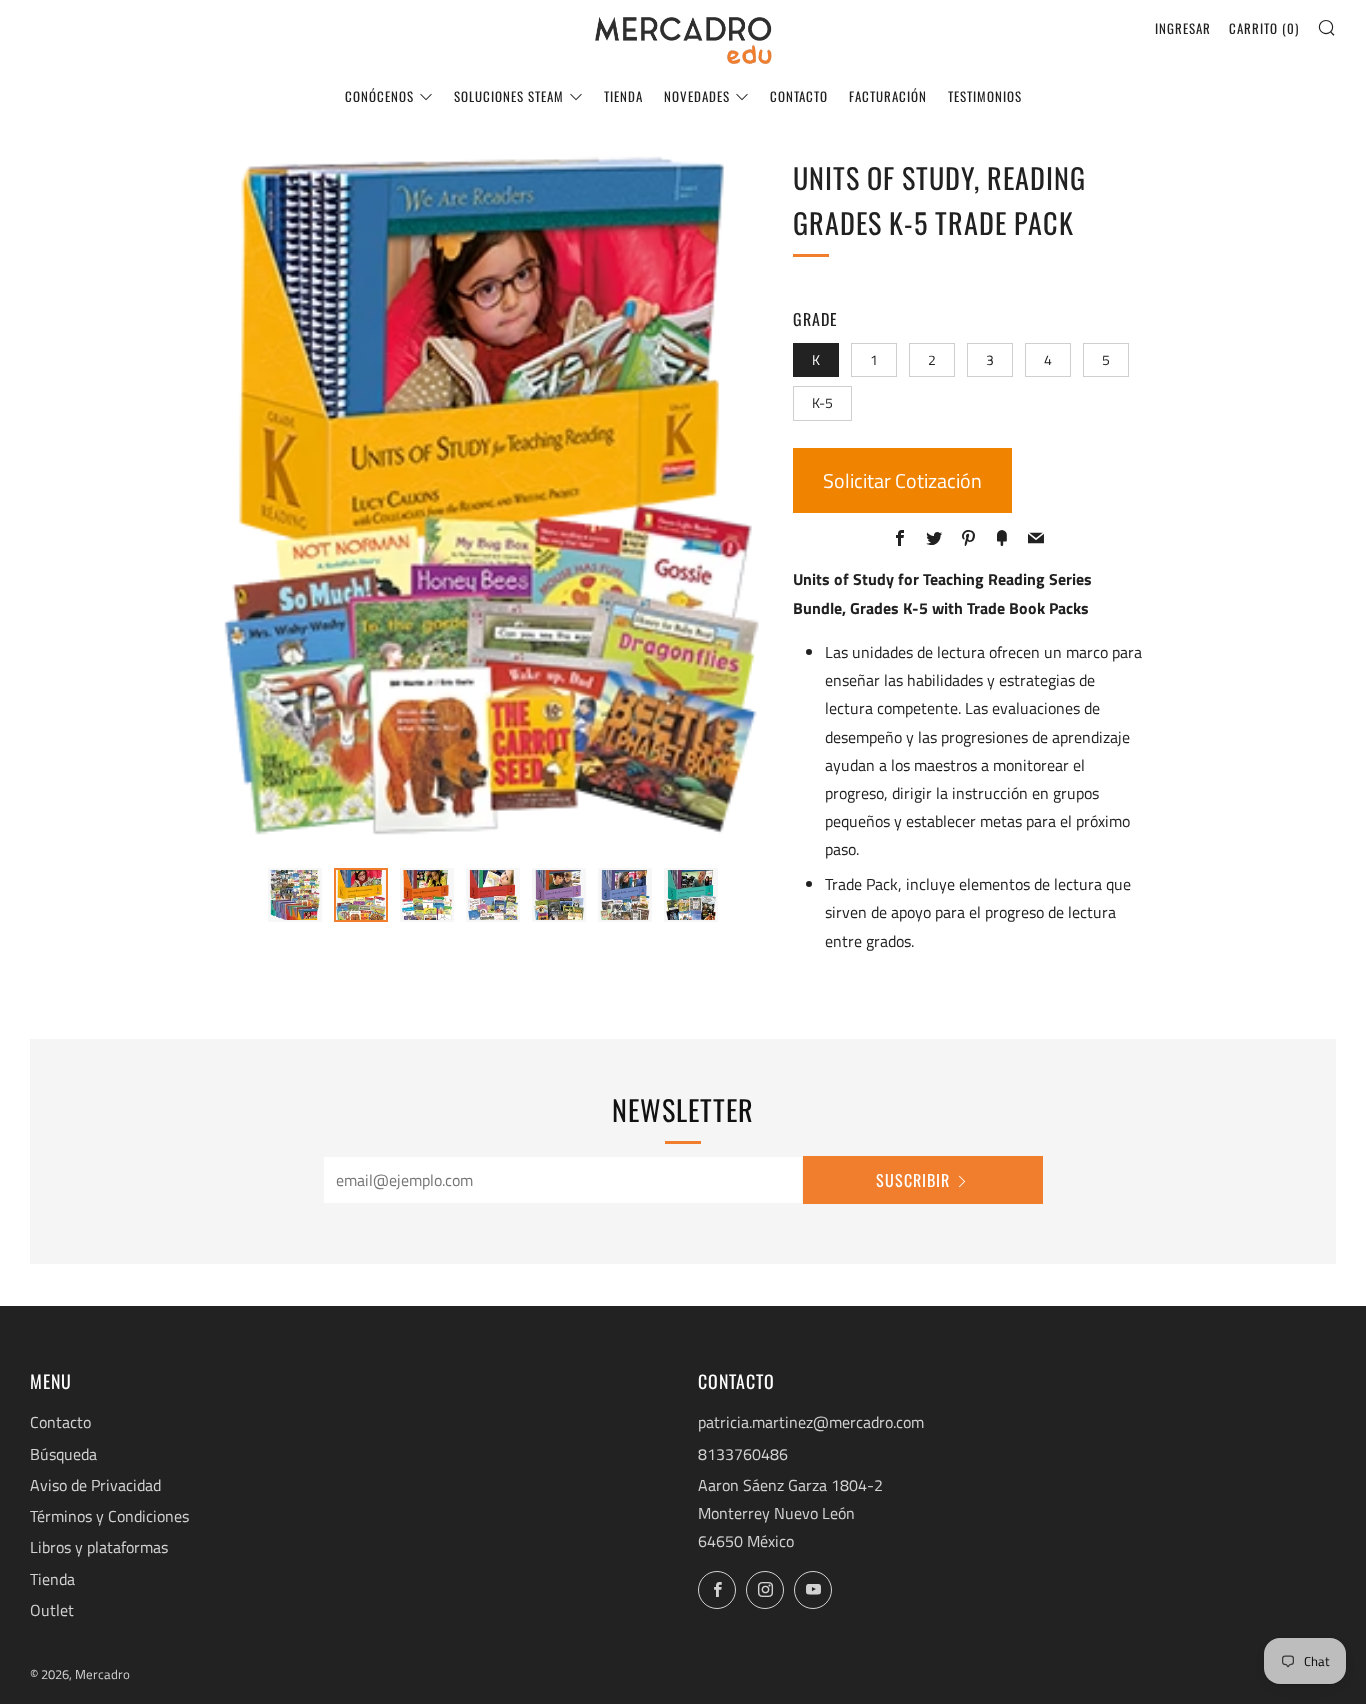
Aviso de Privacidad (95, 1485)
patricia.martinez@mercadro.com (811, 1422)
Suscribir (913, 1180)
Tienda (623, 96)
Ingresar (1183, 28)
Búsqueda (63, 1454)
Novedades (697, 96)
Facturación (888, 96)
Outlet (52, 1610)
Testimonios (985, 96)
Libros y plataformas (99, 1547)
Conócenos (379, 96)
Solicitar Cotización (902, 480)
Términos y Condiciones (109, 1516)
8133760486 (743, 1454)
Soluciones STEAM (509, 96)
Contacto (799, 96)
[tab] (295, 895)
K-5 (822, 403)
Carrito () (1264, 28)
